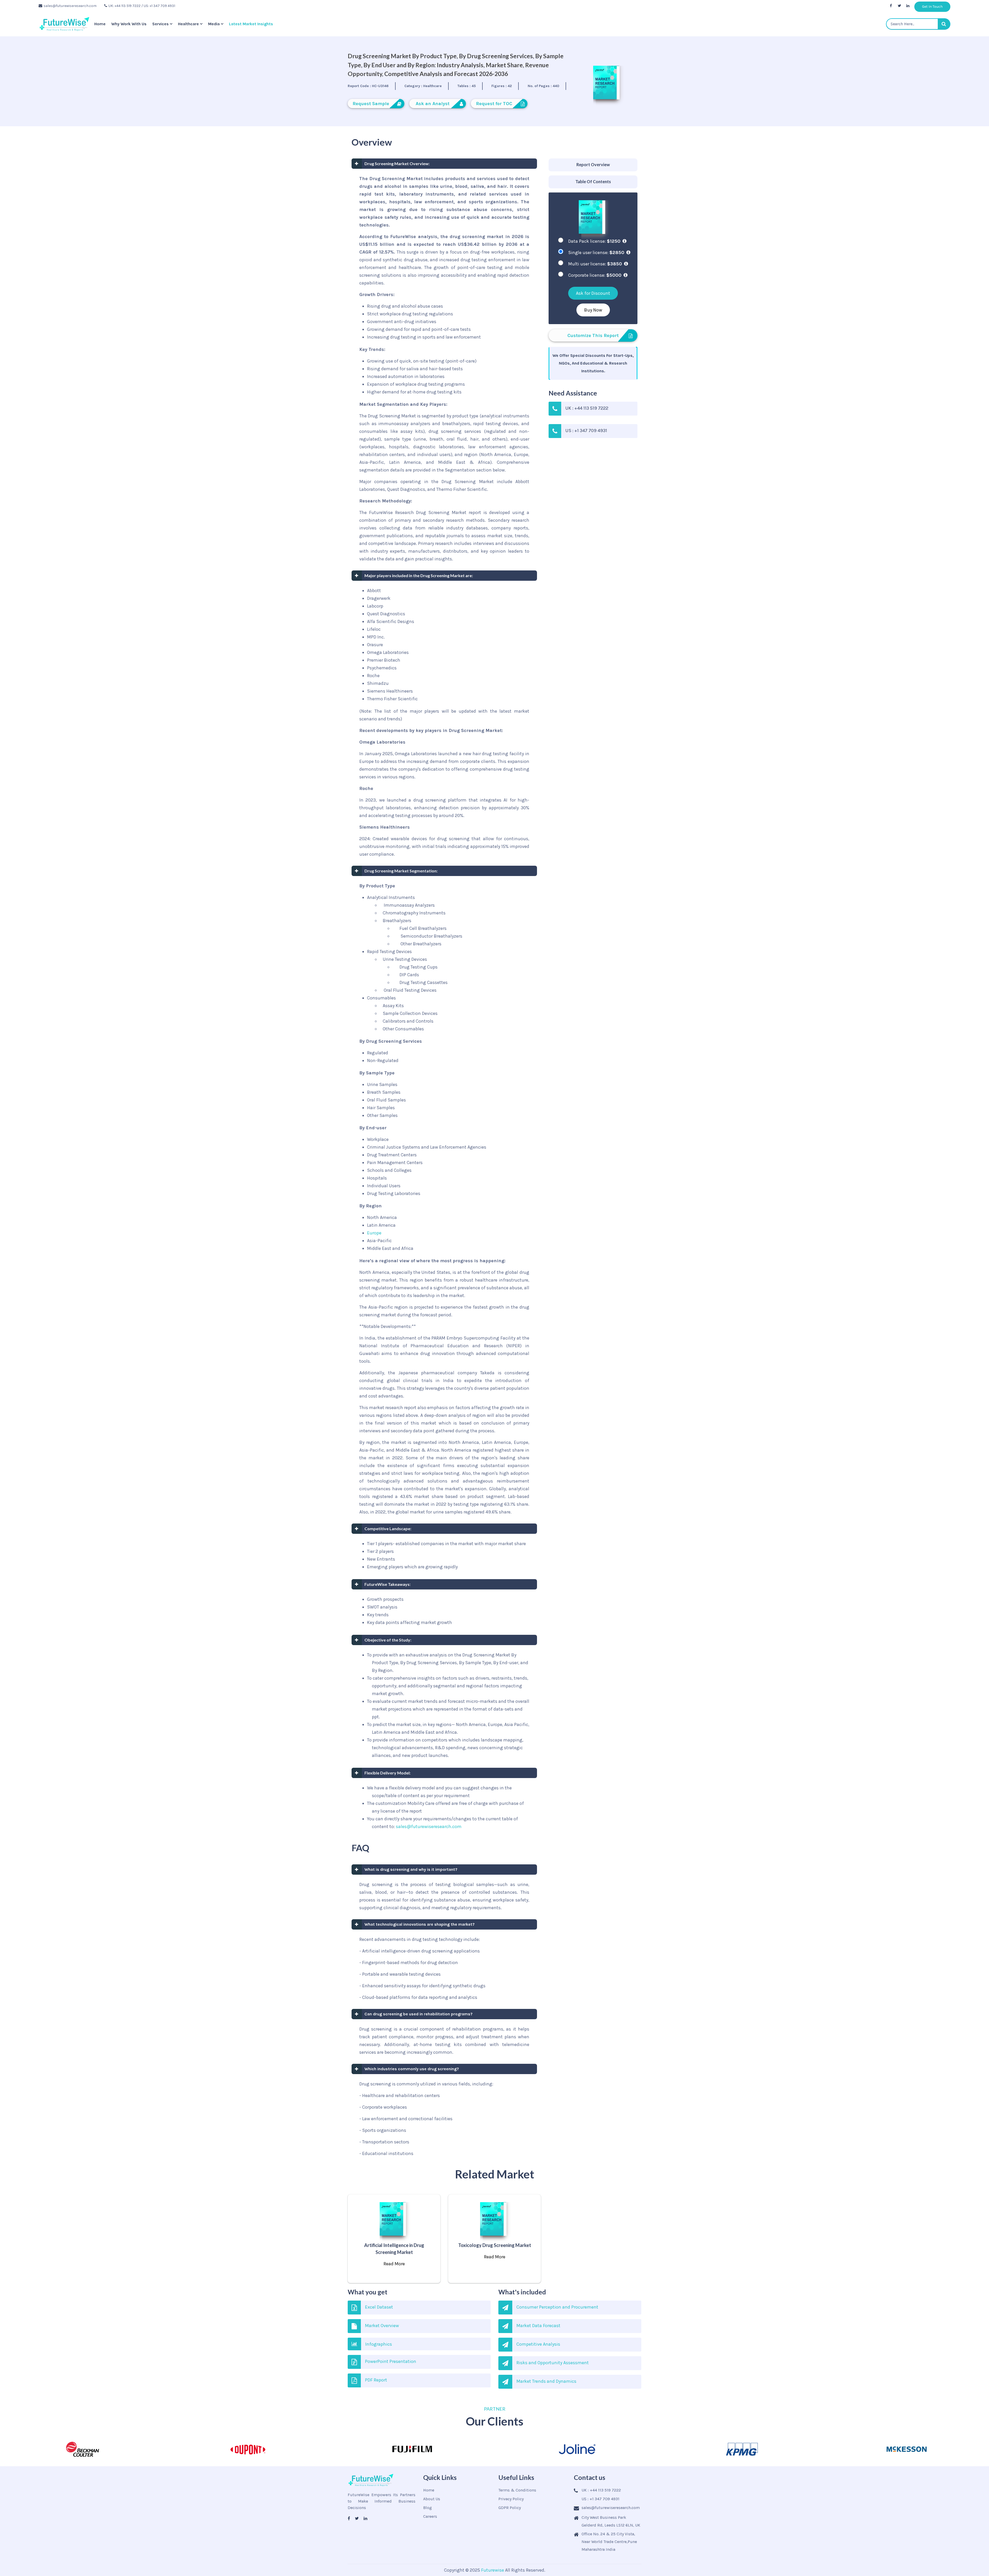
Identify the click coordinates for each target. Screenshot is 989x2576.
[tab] (593, 165)
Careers (430, 2516)
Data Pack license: (594, 241)
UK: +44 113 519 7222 (125, 6)
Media (214, 24)
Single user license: (596, 252)
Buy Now (593, 310)
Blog (428, 2508)
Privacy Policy (511, 2499)
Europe (374, 1233)
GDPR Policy (510, 2508)
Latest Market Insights (251, 24)
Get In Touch (932, 7)
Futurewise (493, 2570)
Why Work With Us (129, 24)
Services (160, 24)
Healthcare (188, 24)
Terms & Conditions (517, 2490)
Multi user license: (595, 264)
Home (100, 24)
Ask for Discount (593, 293)
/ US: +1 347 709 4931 (158, 6)
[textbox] (918, 24)
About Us (432, 2499)
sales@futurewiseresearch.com (70, 6)
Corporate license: (595, 275)
